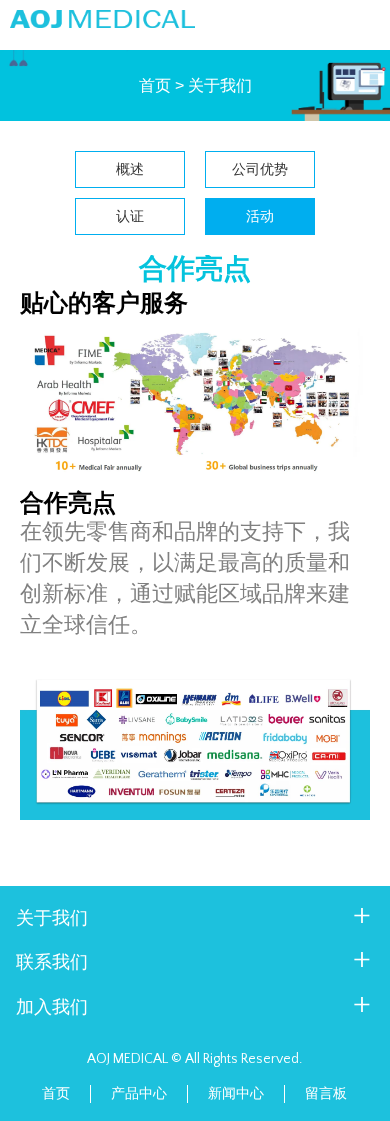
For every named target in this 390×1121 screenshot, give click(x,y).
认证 (130, 216)
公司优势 (260, 169)
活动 (260, 216)
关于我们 (220, 86)
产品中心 (139, 1094)
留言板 (326, 1094)
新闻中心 (236, 1094)
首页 (155, 86)
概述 (130, 169)
